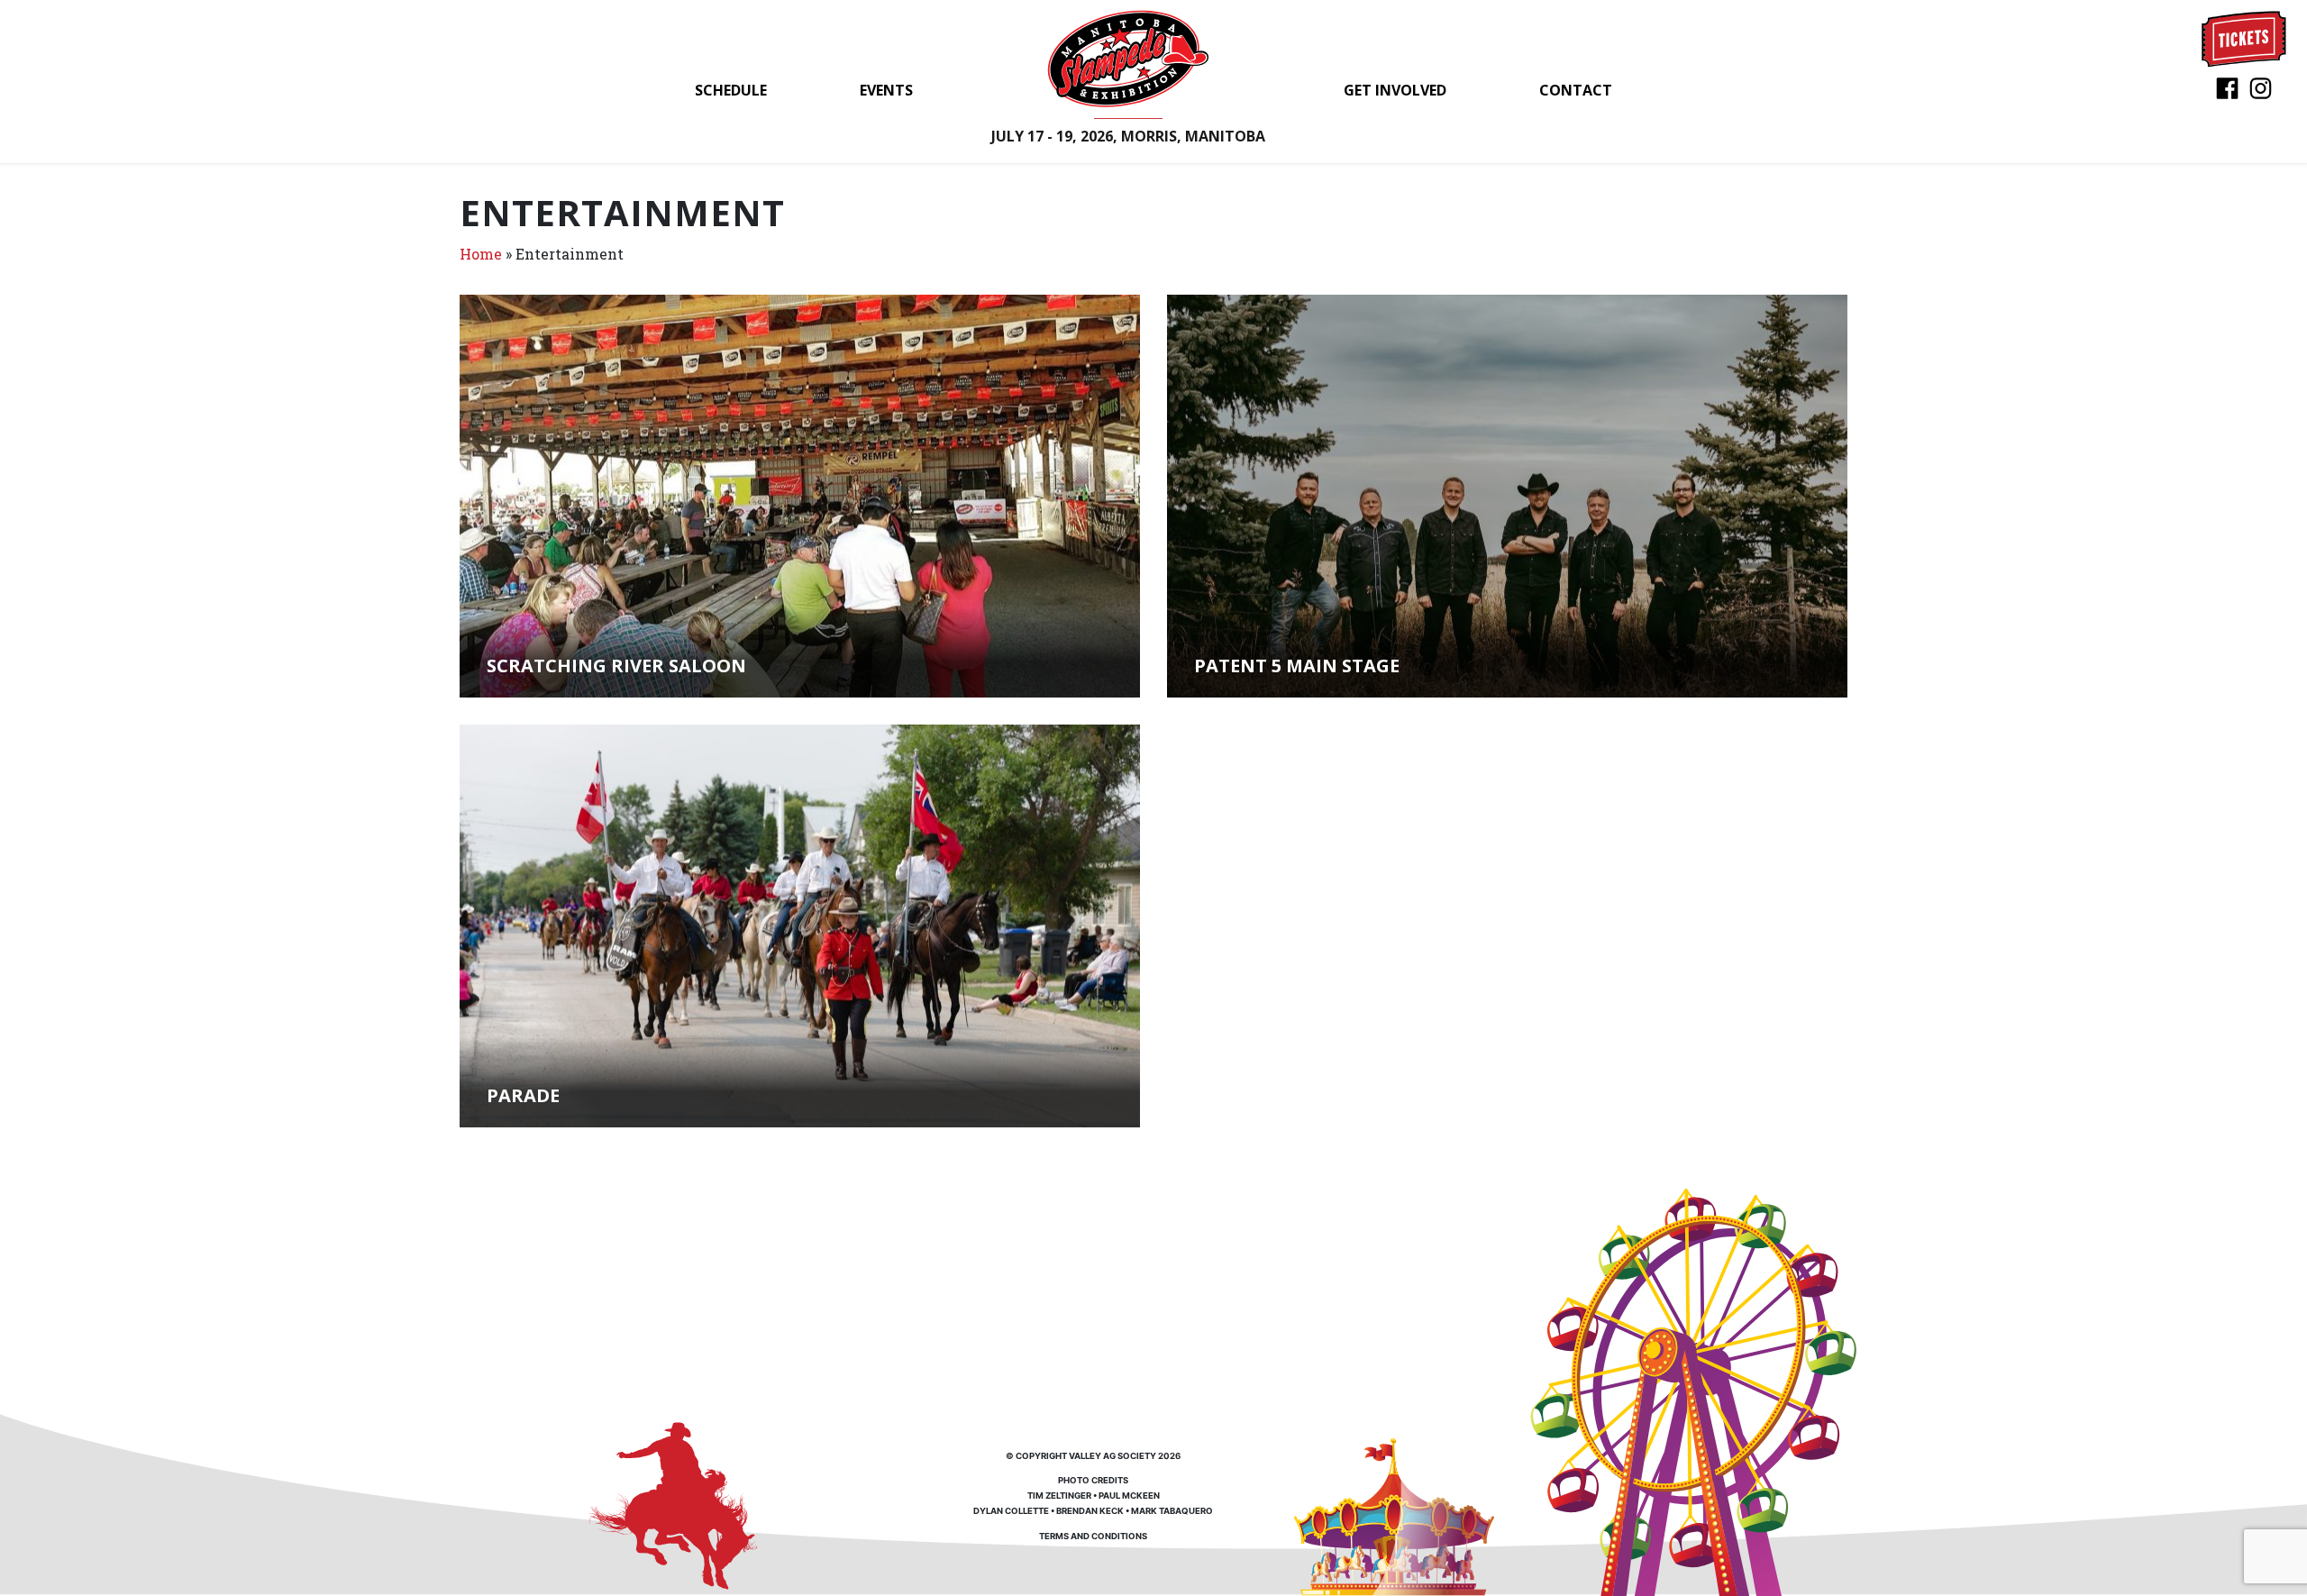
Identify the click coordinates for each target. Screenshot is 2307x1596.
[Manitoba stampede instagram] (2261, 87)
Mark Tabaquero (1172, 1511)
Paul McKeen (1129, 1496)
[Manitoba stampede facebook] (2227, 87)
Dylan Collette (1011, 1511)
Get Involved (1395, 90)
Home (481, 254)
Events (886, 90)
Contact (1576, 90)
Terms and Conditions (1093, 1536)
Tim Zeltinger (1059, 1496)
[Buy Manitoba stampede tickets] (2244, 38)
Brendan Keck (1090, 1511)
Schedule (731, 90)
